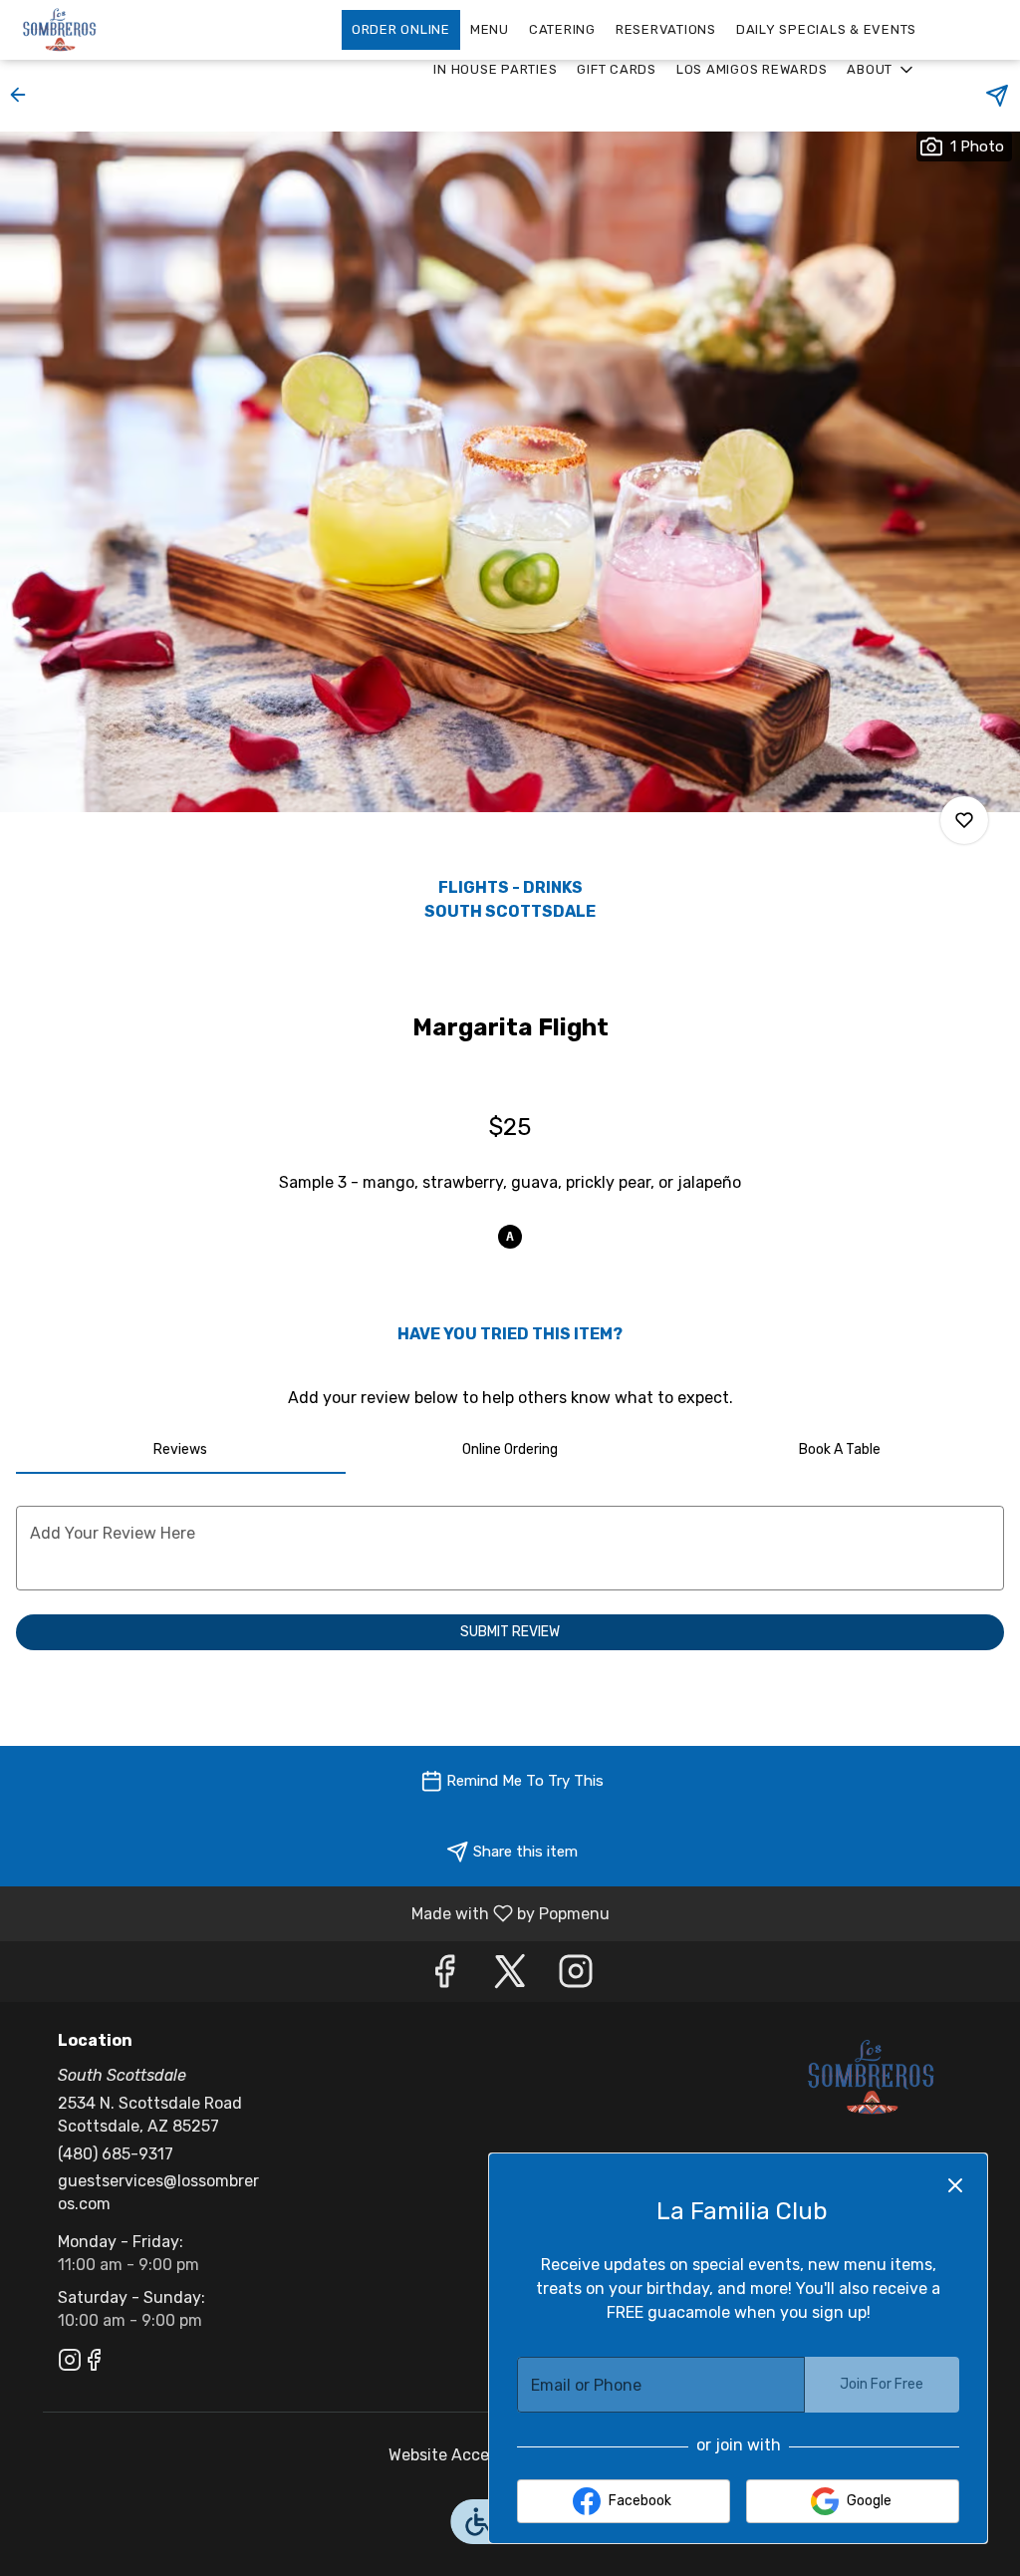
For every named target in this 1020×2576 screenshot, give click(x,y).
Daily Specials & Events (826, 29)
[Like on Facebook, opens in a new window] (444, 1977)
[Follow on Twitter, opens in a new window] (510, 1977)
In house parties (495, 69)
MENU (490, 29)
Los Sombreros (872, 2077)
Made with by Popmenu (312, 1913)
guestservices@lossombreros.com (158, 2192)
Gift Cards (617, 69)
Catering (562, 29)
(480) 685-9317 (116, 2154)
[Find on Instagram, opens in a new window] (576, 1977)
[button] (882, 70)
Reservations (666, 29)
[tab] (181, 1450)
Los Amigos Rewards (752, 69)
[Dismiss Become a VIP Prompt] (955, 2185)
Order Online (401, 29)
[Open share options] (997, 96)
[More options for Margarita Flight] (964, 820)
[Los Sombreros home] (106, 30)
